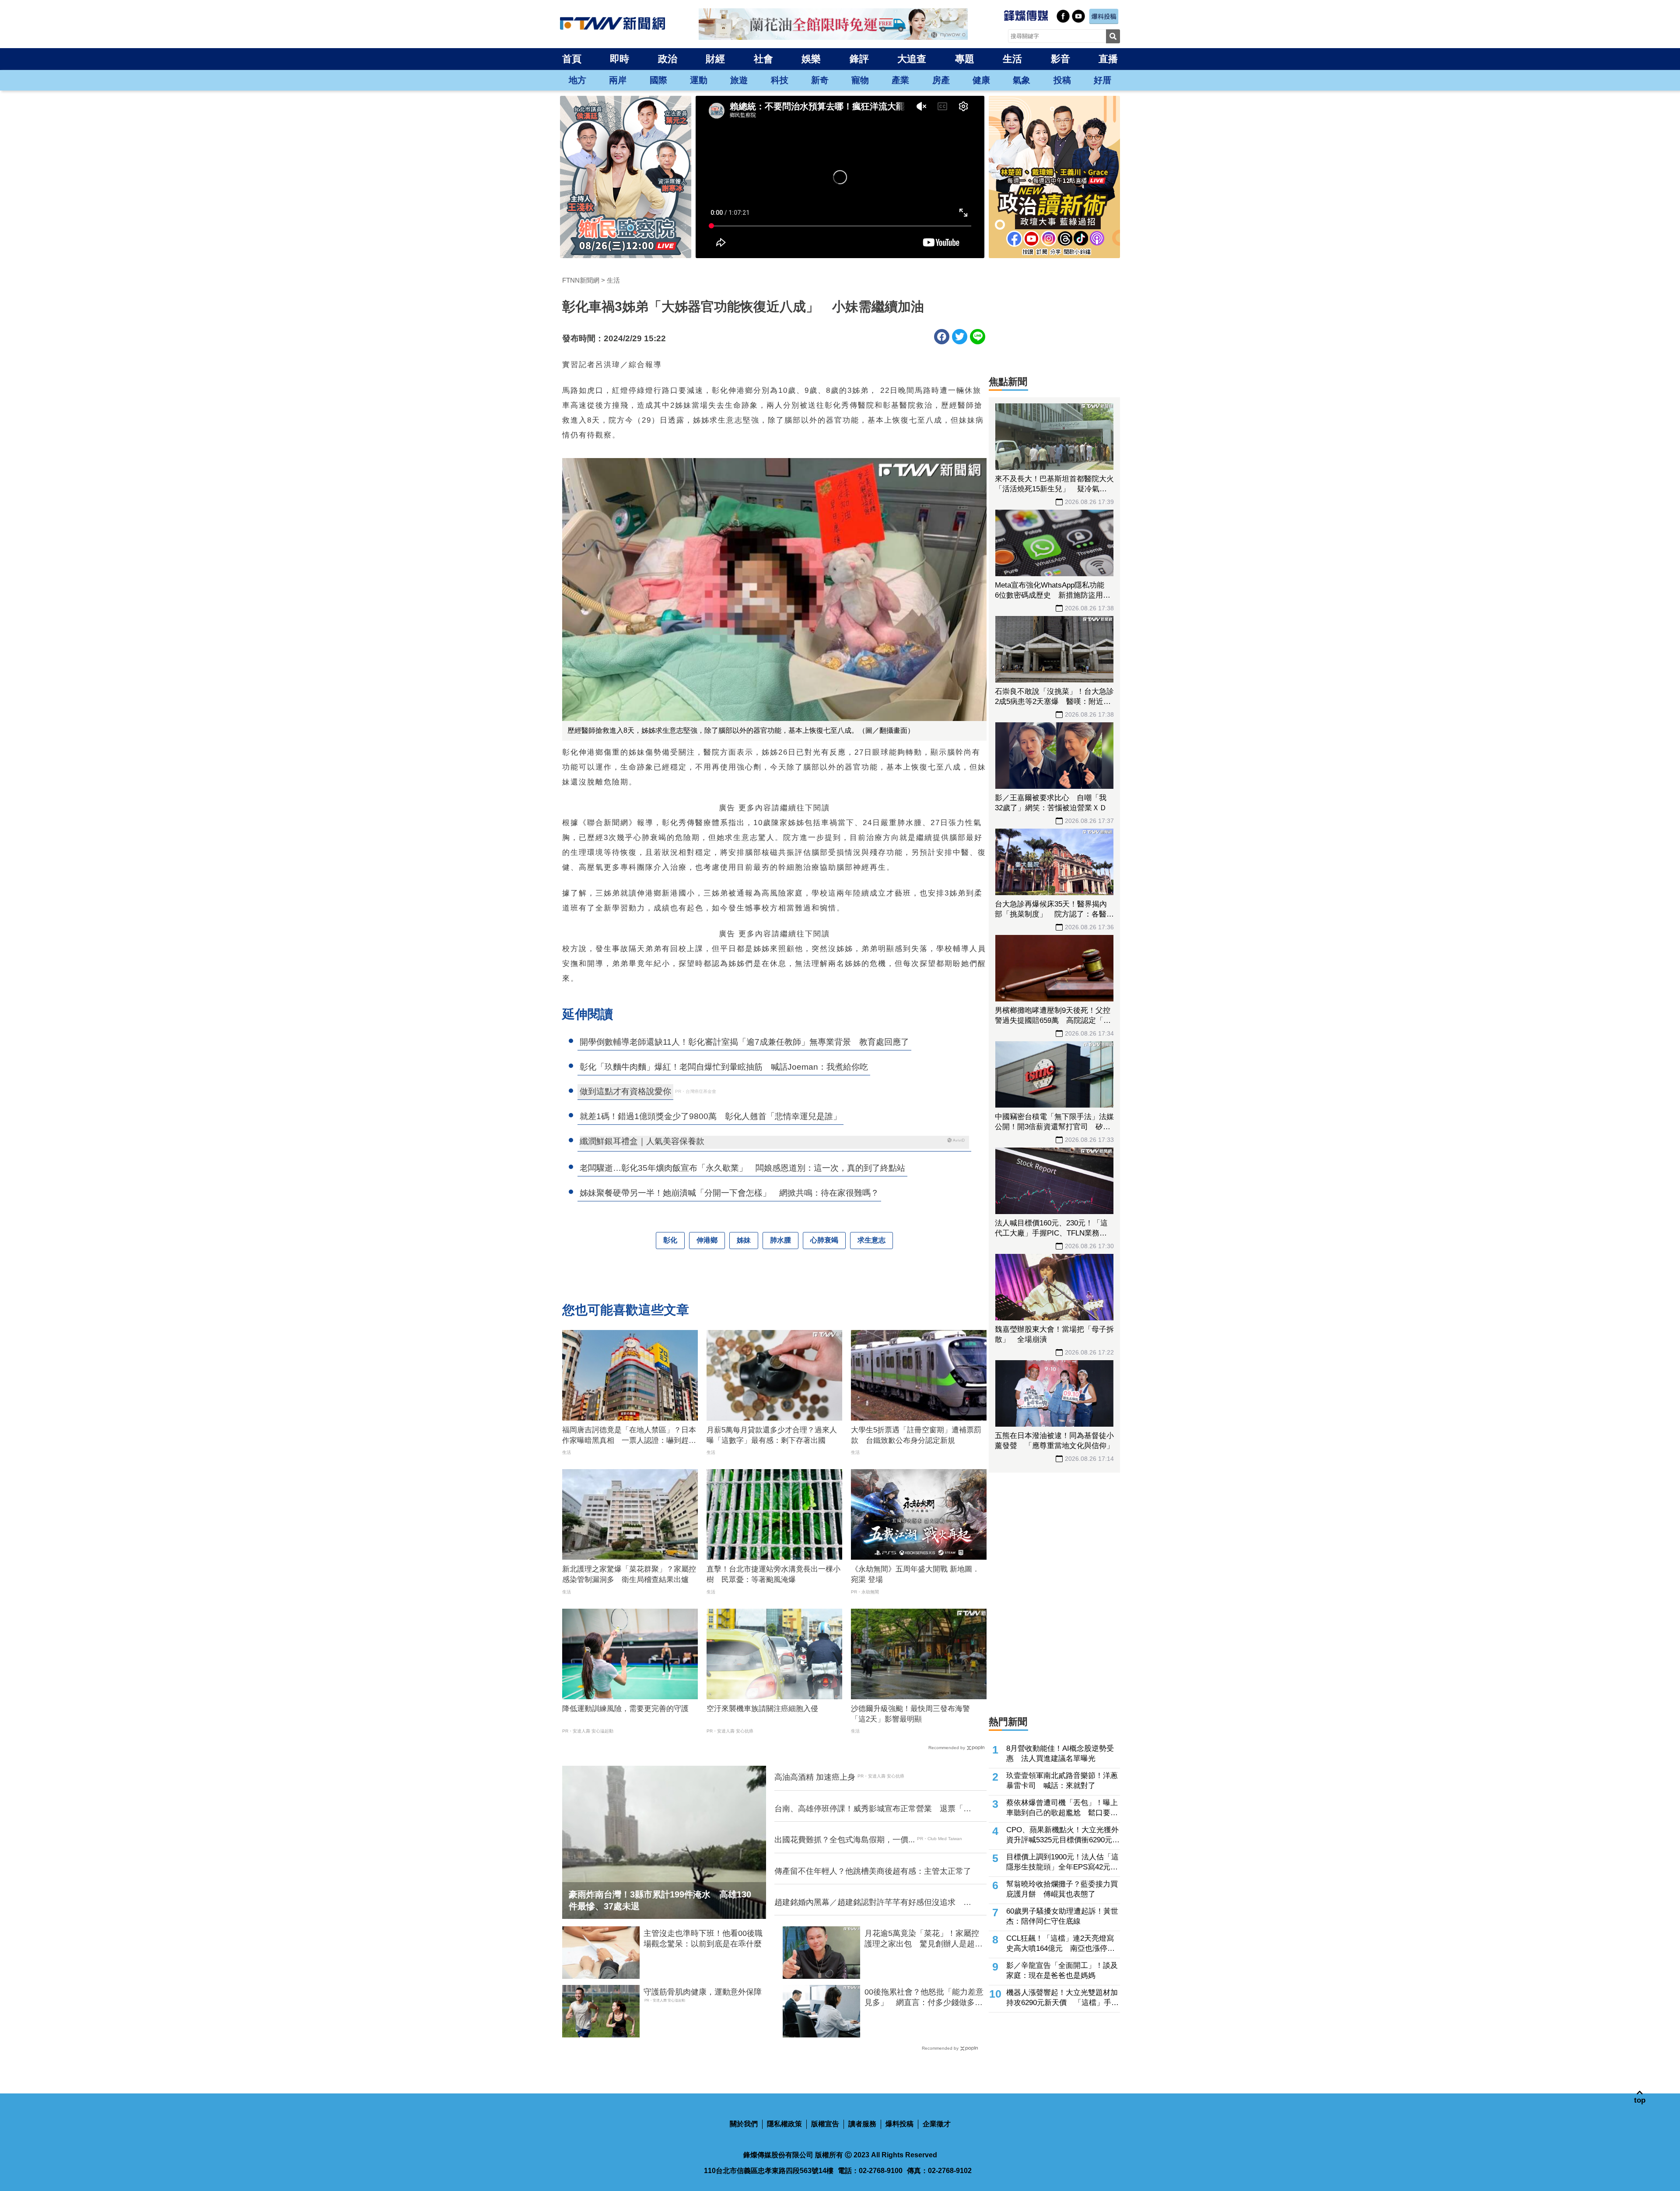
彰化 (670, 1240)
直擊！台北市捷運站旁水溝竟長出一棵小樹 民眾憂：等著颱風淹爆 (773, 1574)
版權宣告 (825, 2124)
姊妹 (744, 1240)
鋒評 (859, 59)
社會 (763, 59)
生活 (1012, 59)
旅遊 (739, 80)
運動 (699, 80)
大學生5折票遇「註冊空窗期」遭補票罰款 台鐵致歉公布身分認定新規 (916, 1435)
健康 (981, 80)
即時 (619, 59)
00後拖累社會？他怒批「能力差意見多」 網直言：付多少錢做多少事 (924, 1998)
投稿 (1062, 80)
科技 (780, 80)
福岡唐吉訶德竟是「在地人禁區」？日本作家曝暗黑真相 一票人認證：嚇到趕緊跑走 (629, 1436)
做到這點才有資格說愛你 (625, 1091)
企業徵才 (937, 2124)
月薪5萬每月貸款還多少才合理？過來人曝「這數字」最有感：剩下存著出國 (772, 1435)
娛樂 (811, 59)
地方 (577, 80)
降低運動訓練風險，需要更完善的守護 (625, 1709)
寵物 (860, 80)
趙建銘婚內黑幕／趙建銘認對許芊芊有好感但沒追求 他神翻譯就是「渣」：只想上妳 (873, 1903)
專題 (965, 59)
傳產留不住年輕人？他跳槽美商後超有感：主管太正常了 (873, 1871)
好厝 (1102, 80)
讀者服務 (862, 2124)
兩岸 (618, 80)
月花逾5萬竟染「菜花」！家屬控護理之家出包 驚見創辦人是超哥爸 (924, 1939)
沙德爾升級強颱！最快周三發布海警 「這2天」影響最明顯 (914, 1714)
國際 (658, 80)
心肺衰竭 (824, 1240)
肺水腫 (780, 1240)
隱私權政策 (784, 2124)
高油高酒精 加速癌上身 (815, 1777)
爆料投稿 (899, 2124)
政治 (668, 59)
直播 (1108, 59)
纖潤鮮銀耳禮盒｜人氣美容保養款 (642, 1141)
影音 (1060, 59)
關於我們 (744, 2124)
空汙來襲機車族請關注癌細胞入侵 (762, 1709)
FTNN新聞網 (581, 280)
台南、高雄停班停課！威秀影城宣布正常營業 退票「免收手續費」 (873, 1809)
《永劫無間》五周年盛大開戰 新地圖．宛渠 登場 (915, 1574)
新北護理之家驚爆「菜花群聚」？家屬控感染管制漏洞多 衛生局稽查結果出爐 (629, 1574)
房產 (941, 80)
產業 (900, 80)
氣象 (1022, 80)
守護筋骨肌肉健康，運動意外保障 (703, 1992)
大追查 (912, 59)
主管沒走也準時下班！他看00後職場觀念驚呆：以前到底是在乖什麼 (703, 1938)
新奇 (820, 80)
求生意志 (871, 1240)
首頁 (572, 59)
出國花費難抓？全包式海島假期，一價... (845, 1840)
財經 (715, 59)
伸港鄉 (707, 1240)
